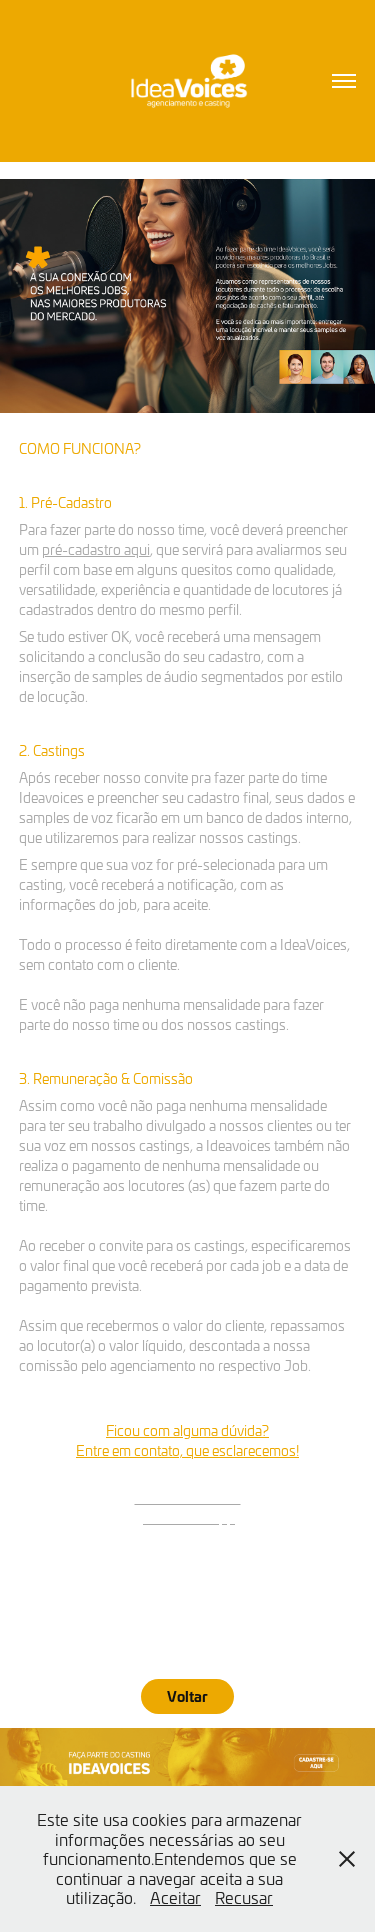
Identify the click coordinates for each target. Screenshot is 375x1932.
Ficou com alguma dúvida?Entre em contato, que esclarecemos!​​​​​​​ (187, 1440)
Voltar (187, 1696)
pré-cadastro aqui (96, 549)
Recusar (244, 1897)
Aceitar (175, 1897)
